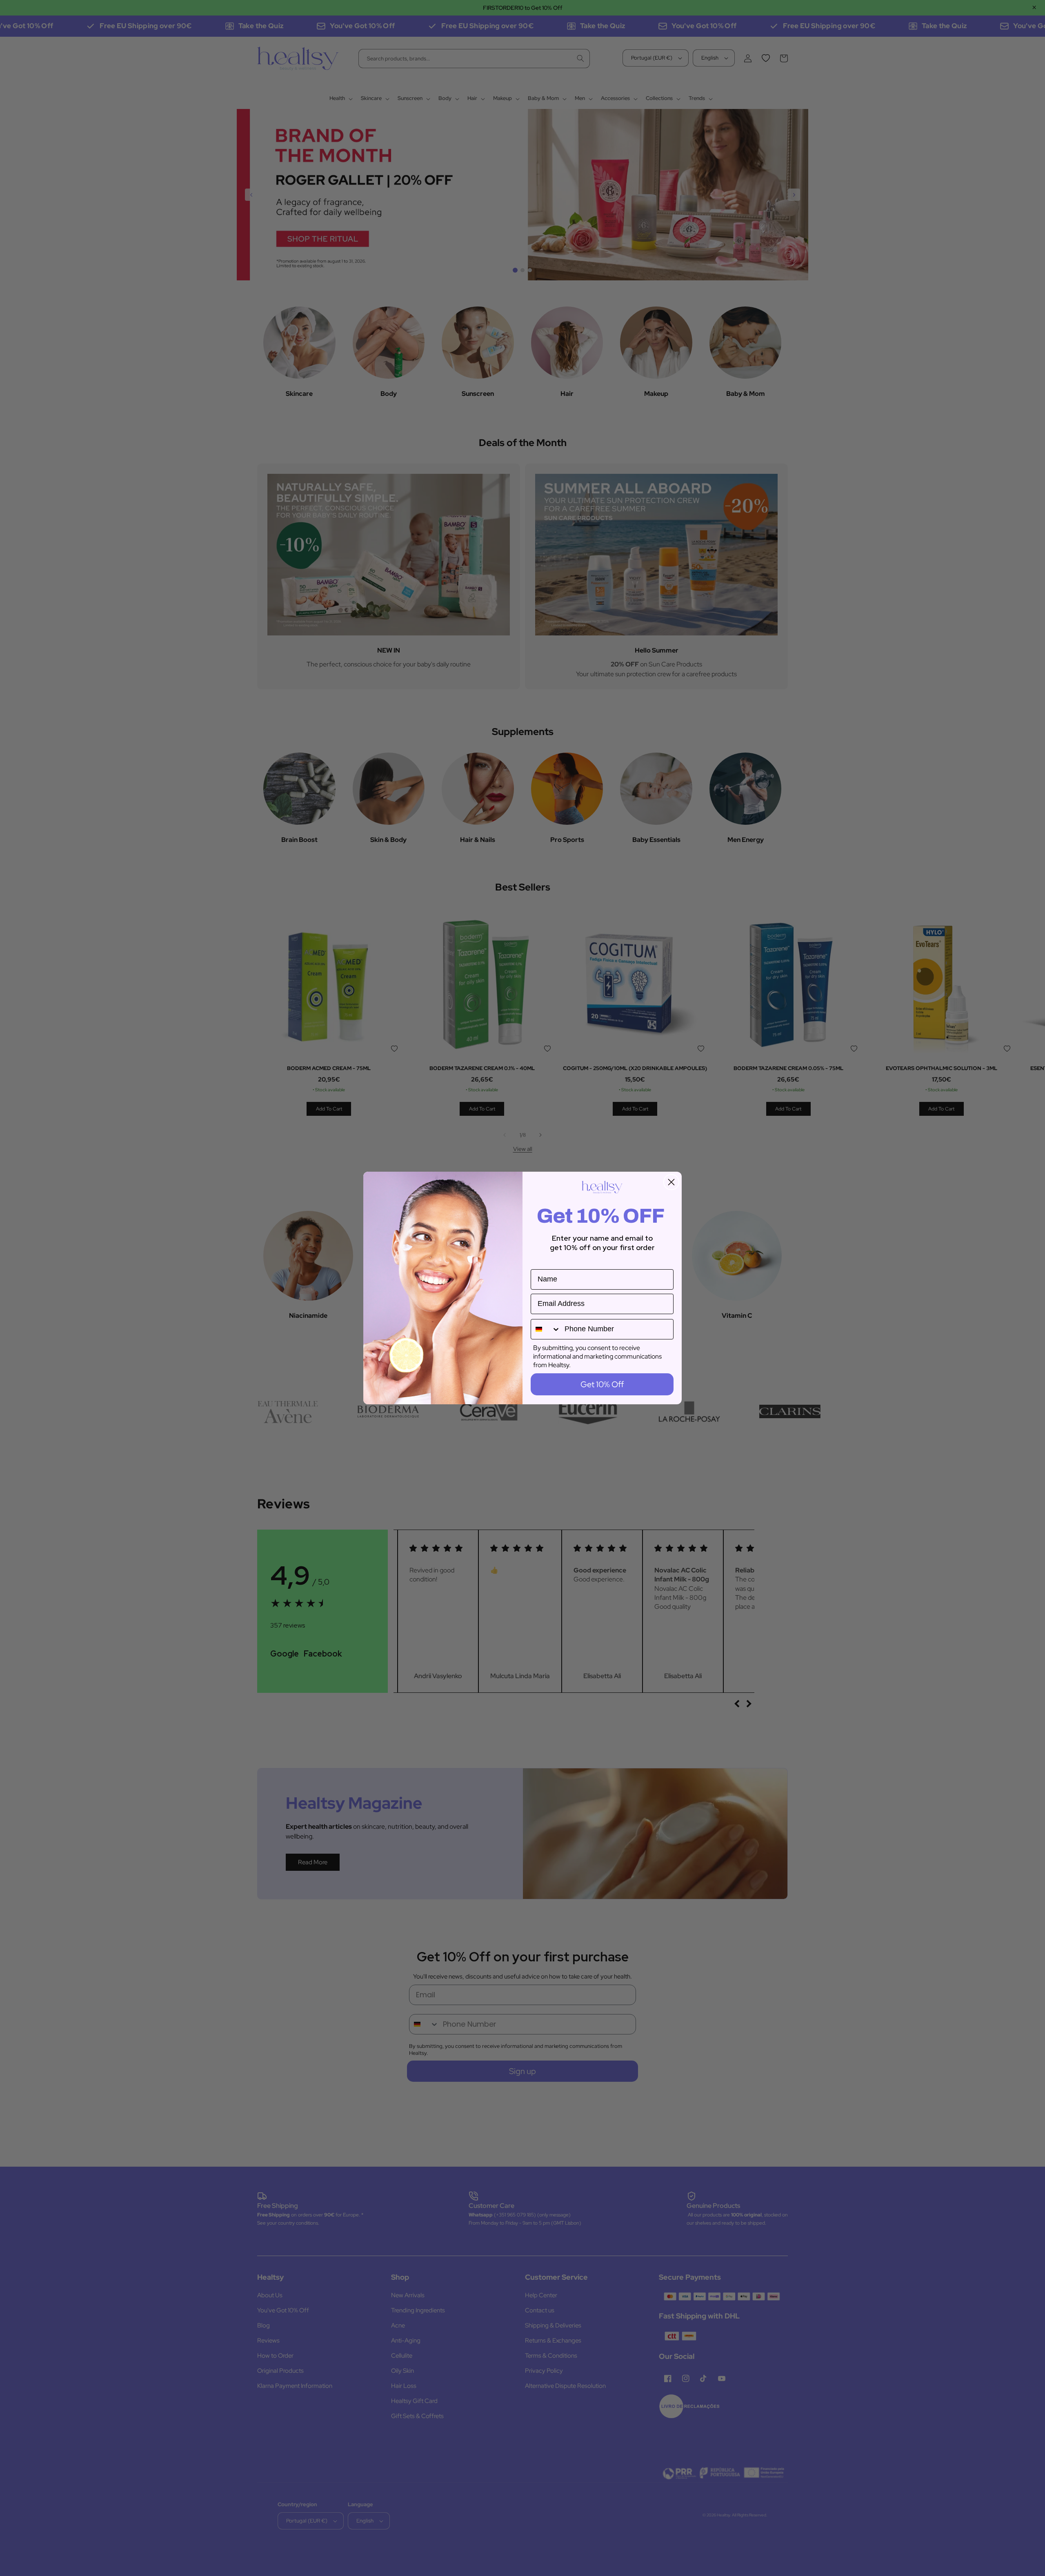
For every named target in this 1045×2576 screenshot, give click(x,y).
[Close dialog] (671, 1182)
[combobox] (546, 1329)
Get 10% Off (602, 1384)
